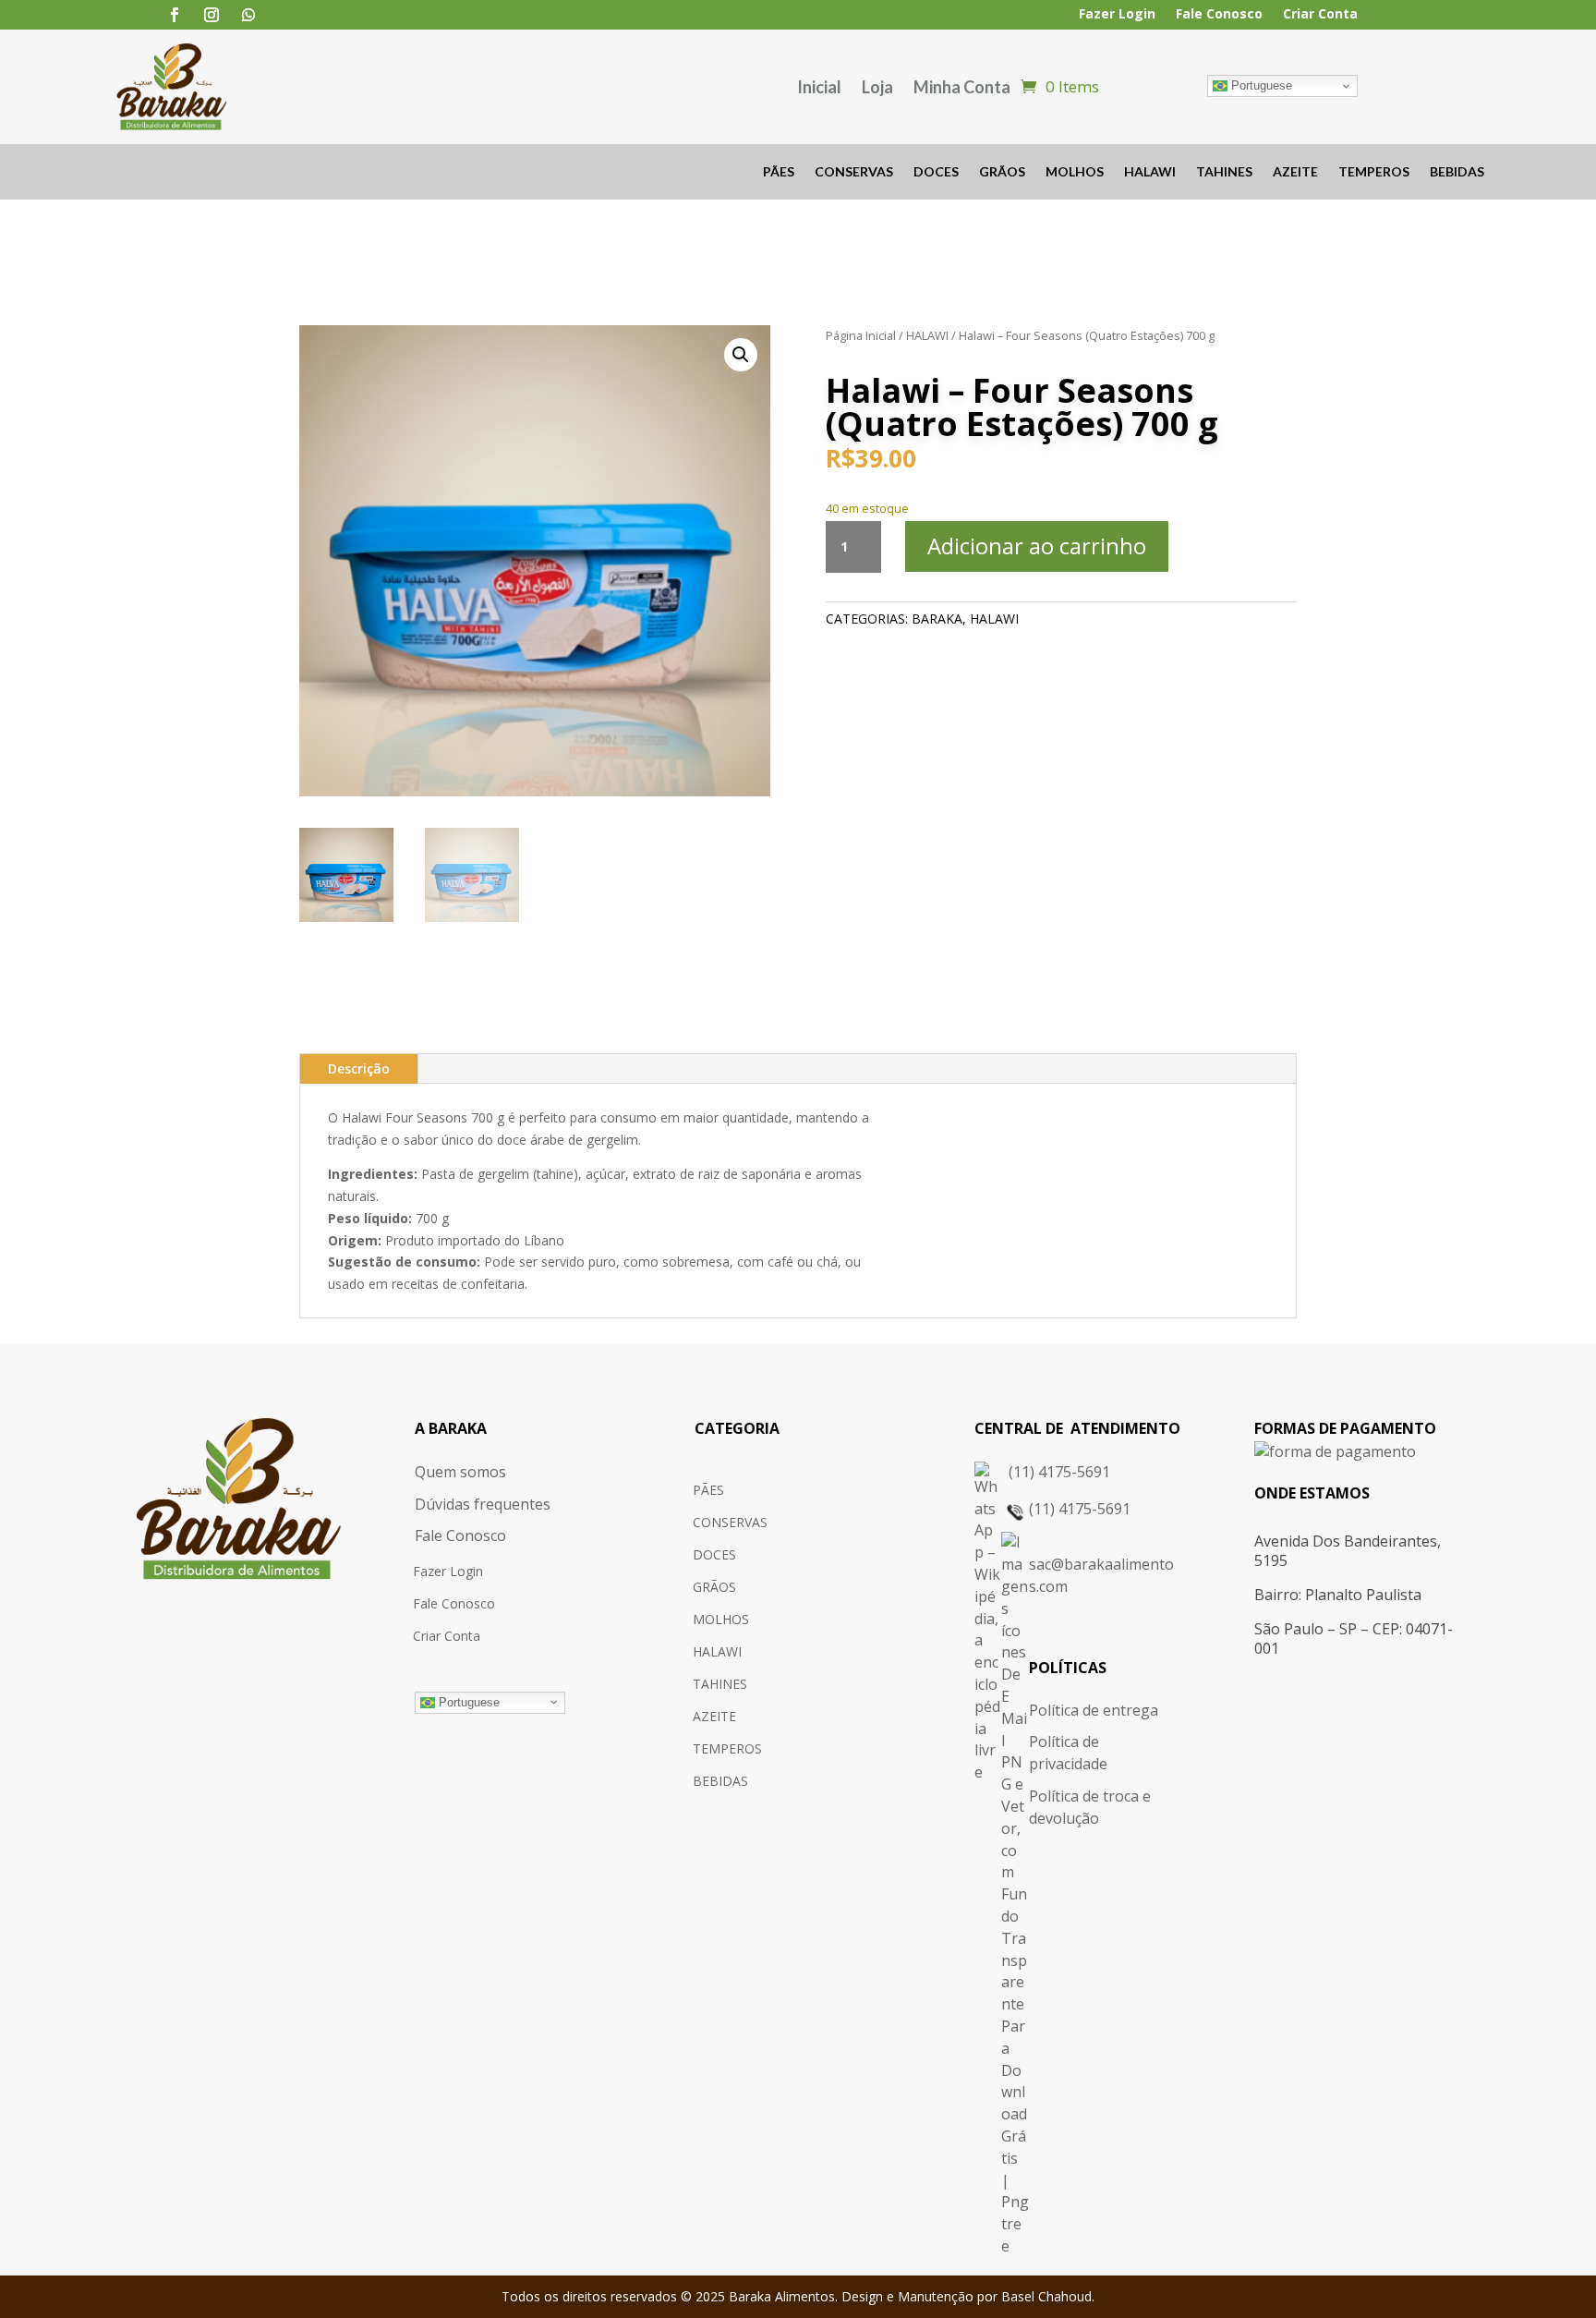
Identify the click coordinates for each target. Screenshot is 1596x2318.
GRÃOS (1002, 172)
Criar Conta (1320, 15)
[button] (741, 355)
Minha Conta (962, 87)
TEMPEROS (1374, 172)
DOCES (936, 172)
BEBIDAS (1457, 172)
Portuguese (1260, 85)
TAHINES (1224, 172)
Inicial (819, 87)
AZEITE (1295, 172)
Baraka (937, 619)
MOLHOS (1075, 172)
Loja (877, 87)
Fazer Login (1117, 15)
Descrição (359, 1068)
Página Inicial (861, 335)
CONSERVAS (854, 172)
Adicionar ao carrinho (1037, 546)
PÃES (779, 172)
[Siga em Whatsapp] (248, 15)
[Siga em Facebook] (175, 15)
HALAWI (1150, 172)
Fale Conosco (1219, 15)
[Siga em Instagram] (212, 15)
